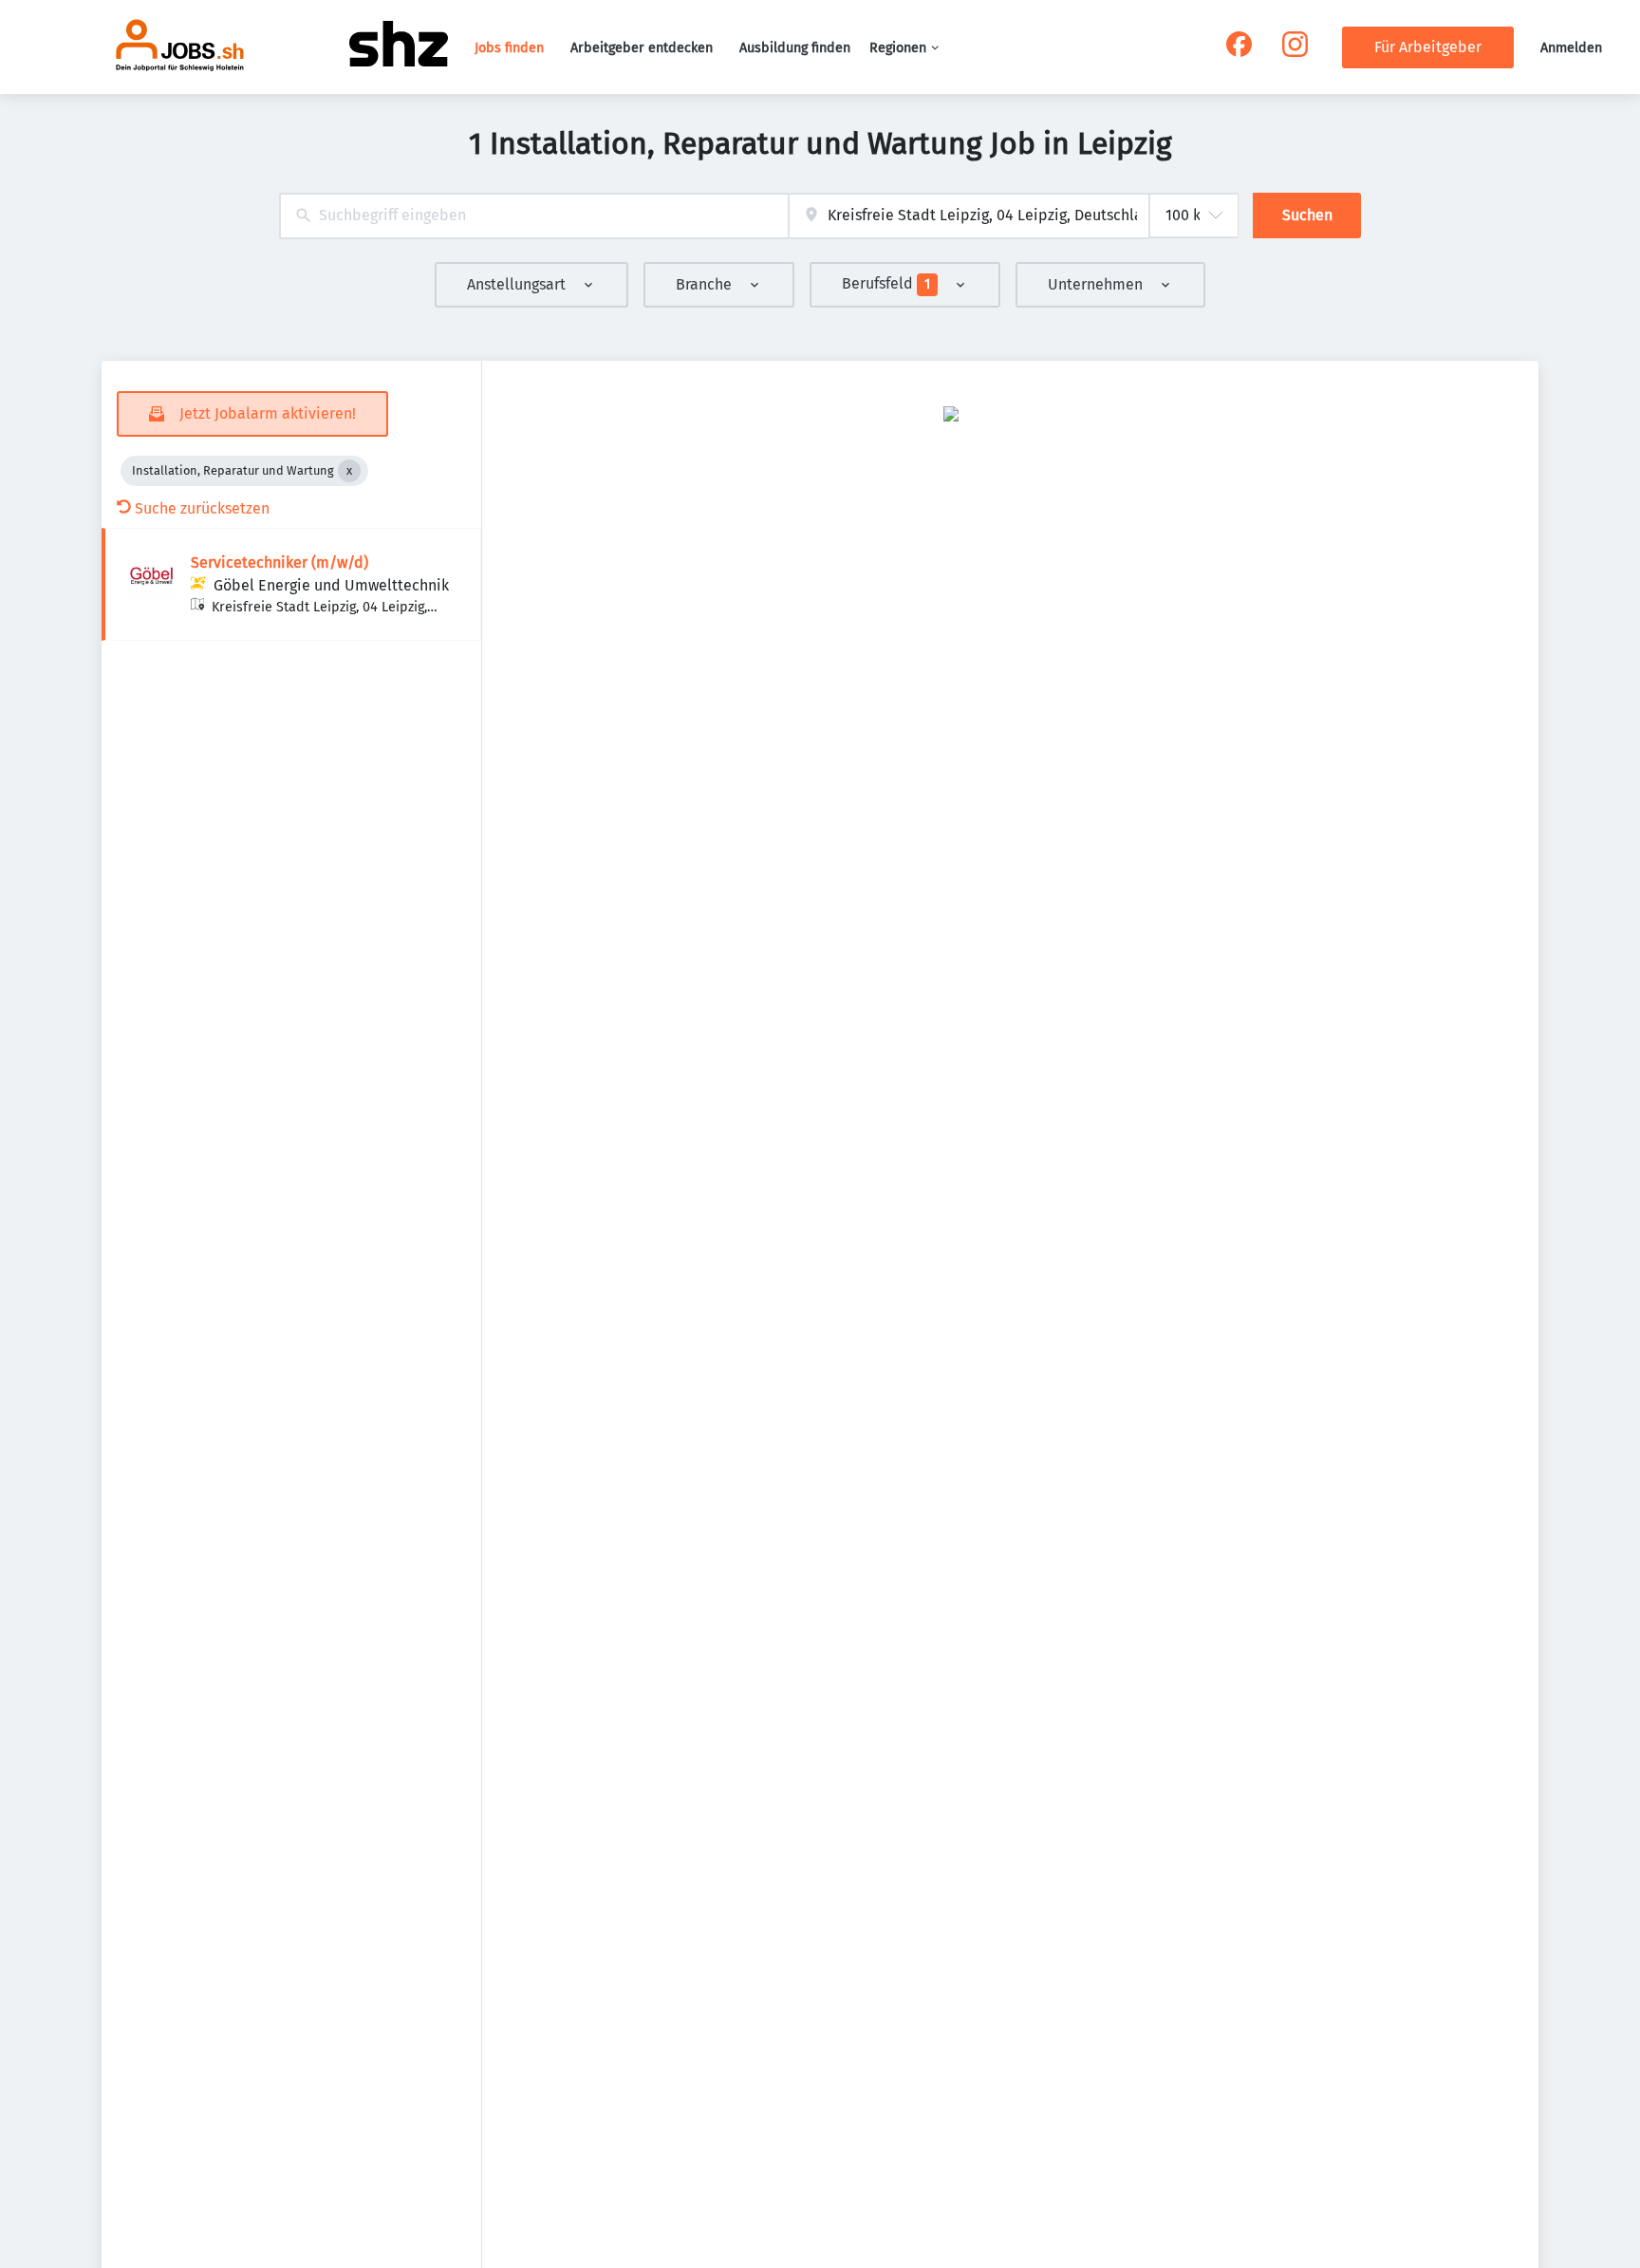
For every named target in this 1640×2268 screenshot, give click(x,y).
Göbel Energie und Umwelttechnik (331, 585)
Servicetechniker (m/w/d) (280, 562)
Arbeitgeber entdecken (642, 48)
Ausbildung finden (795, 48)
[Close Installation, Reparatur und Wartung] (349, 471)
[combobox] (534, 216)
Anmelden (1571, 48)
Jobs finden (509, 48)
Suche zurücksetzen (202, 508)
